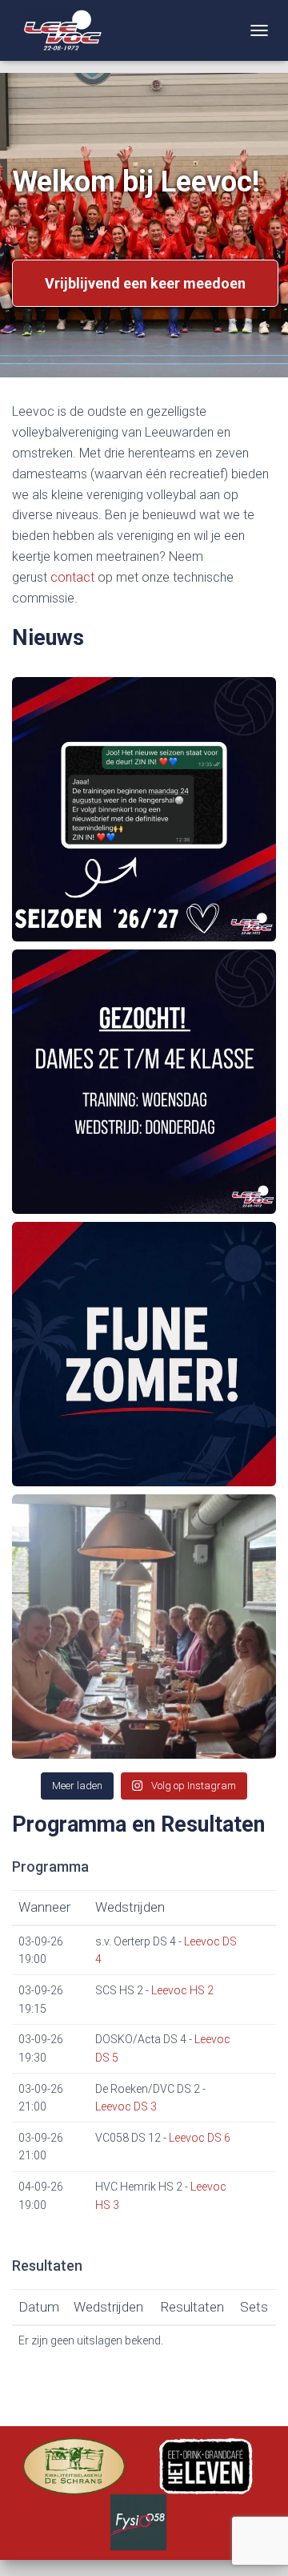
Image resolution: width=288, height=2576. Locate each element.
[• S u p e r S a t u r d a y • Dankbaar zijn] (144, 1627)
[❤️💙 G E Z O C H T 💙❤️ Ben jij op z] (144, 1082)
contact (72, 577)
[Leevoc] (63, 30)
